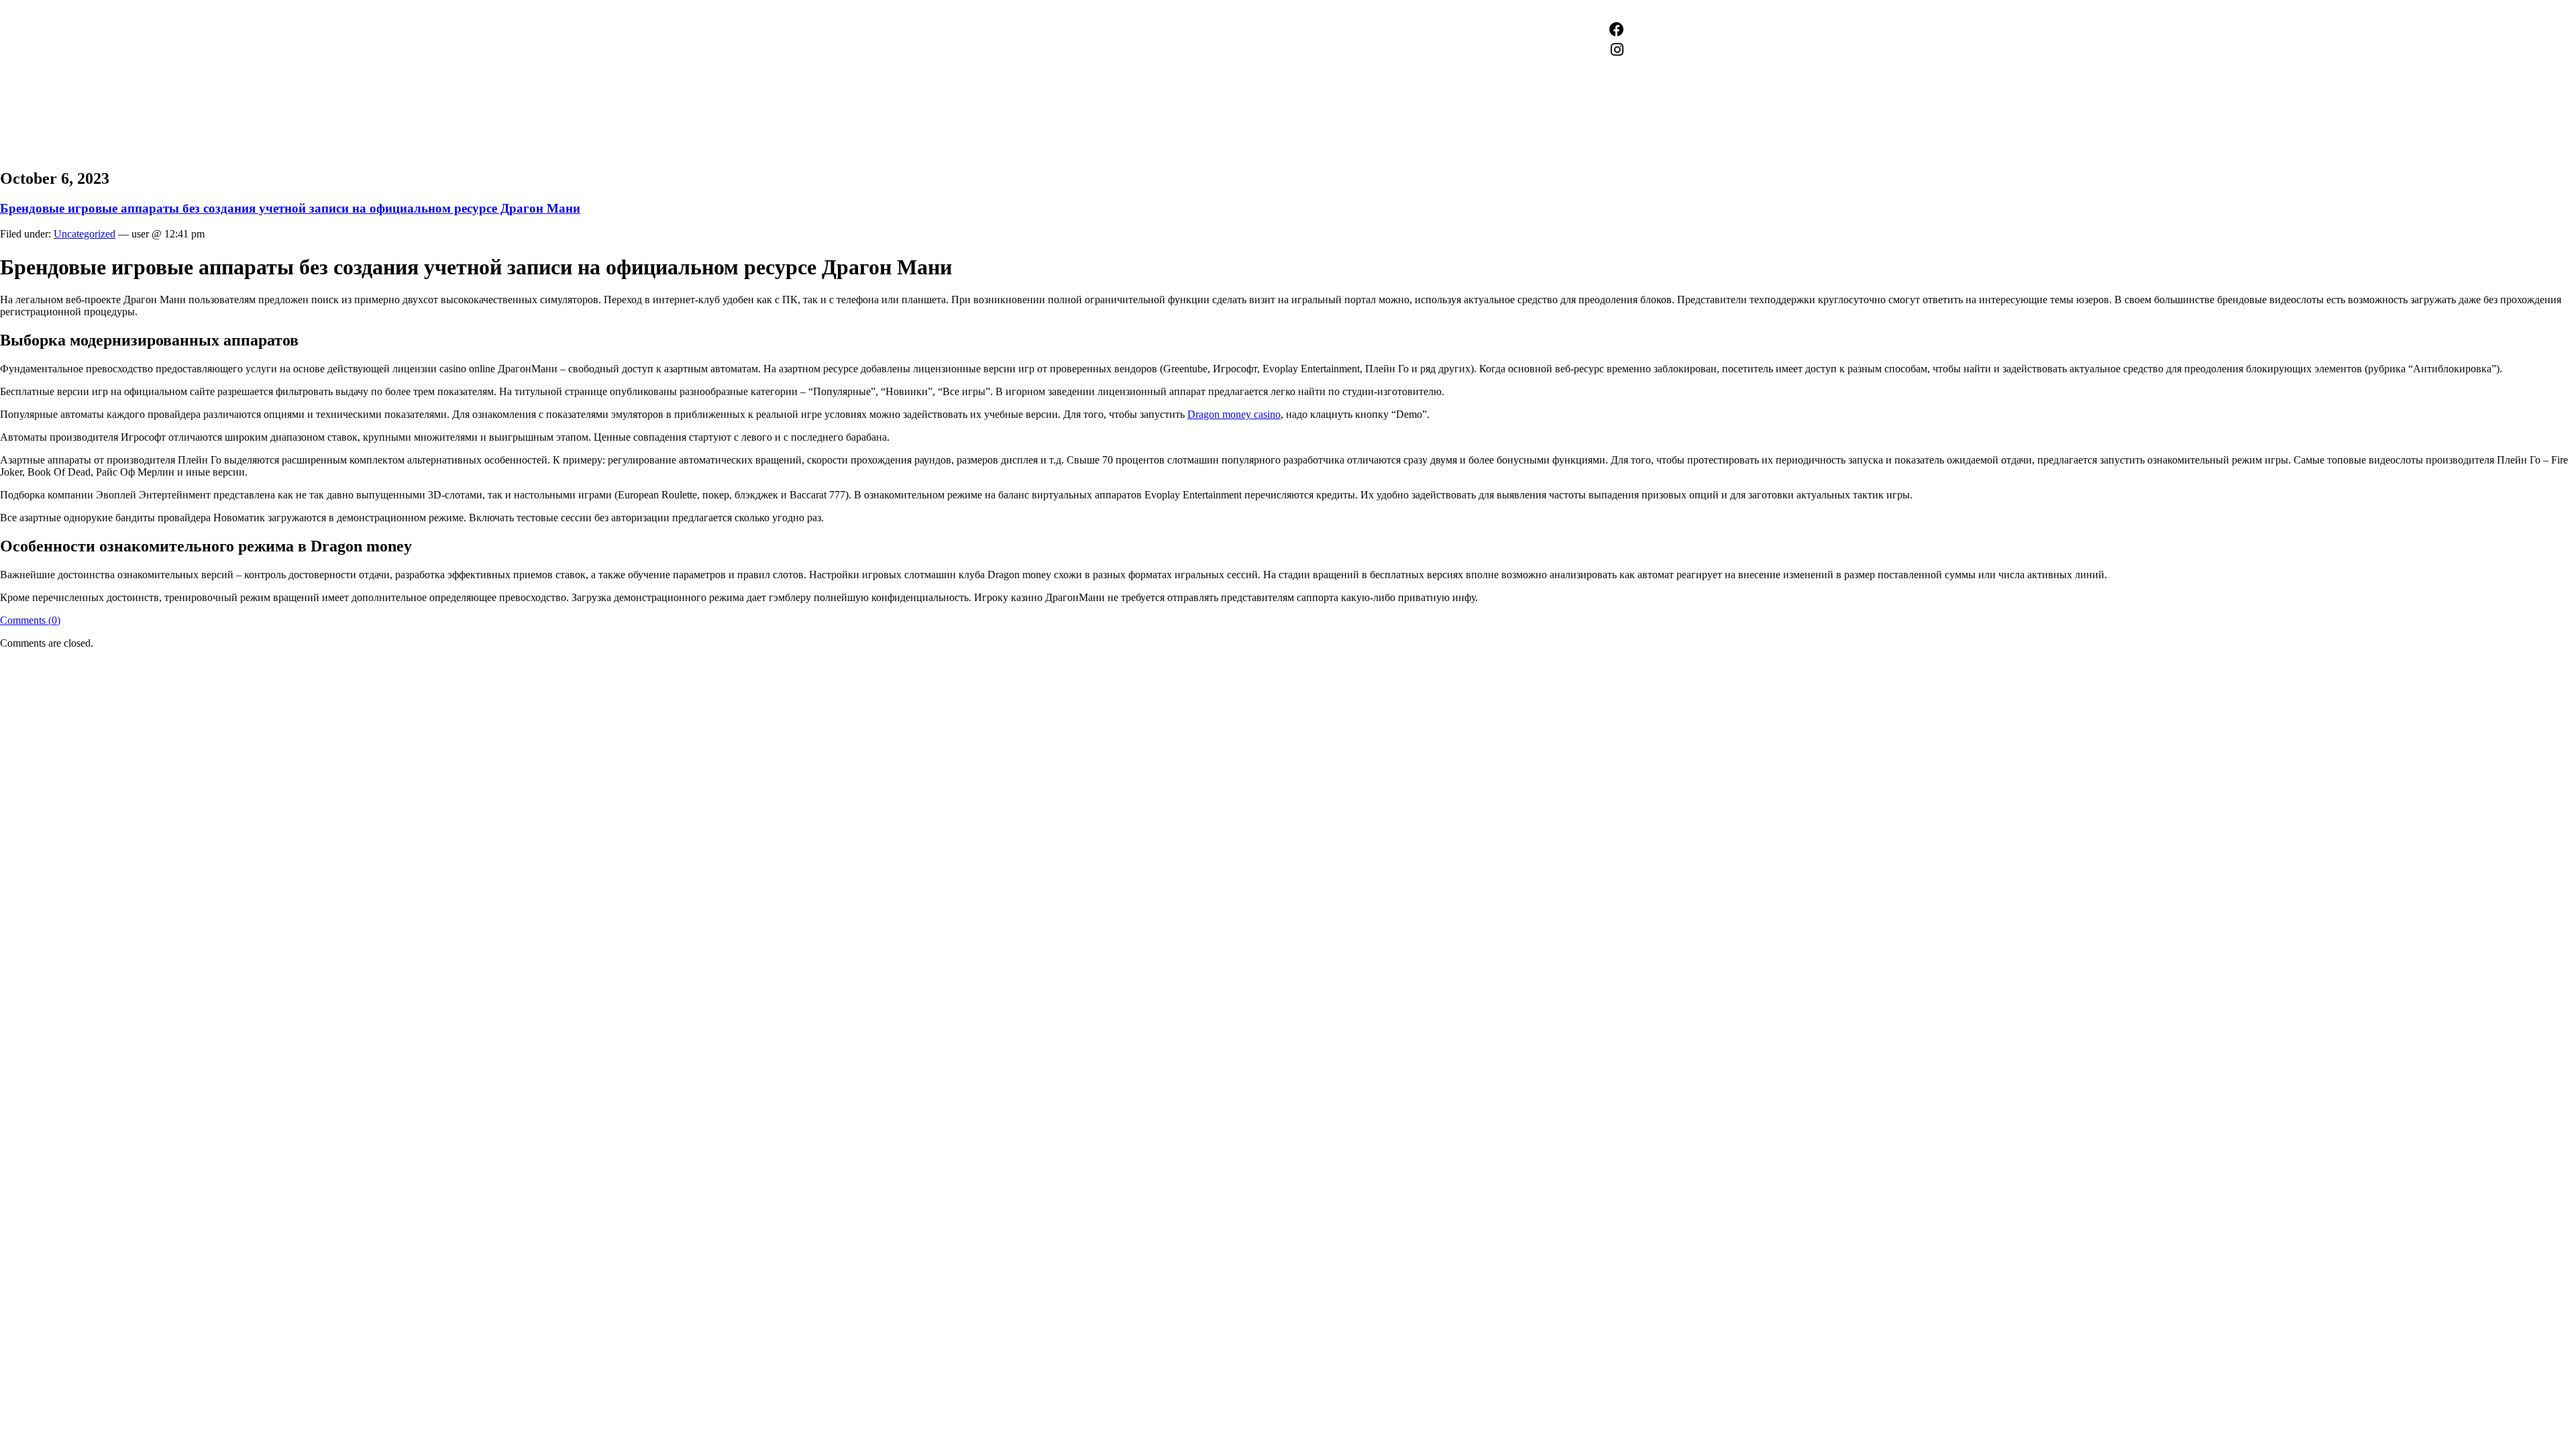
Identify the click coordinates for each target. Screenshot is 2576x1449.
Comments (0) (30, 620)
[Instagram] (1617, 50)
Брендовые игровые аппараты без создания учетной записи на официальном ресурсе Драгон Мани (290, 208)
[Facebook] (1617, 30)
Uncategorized (85, 234)
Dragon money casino (1234, 414)
